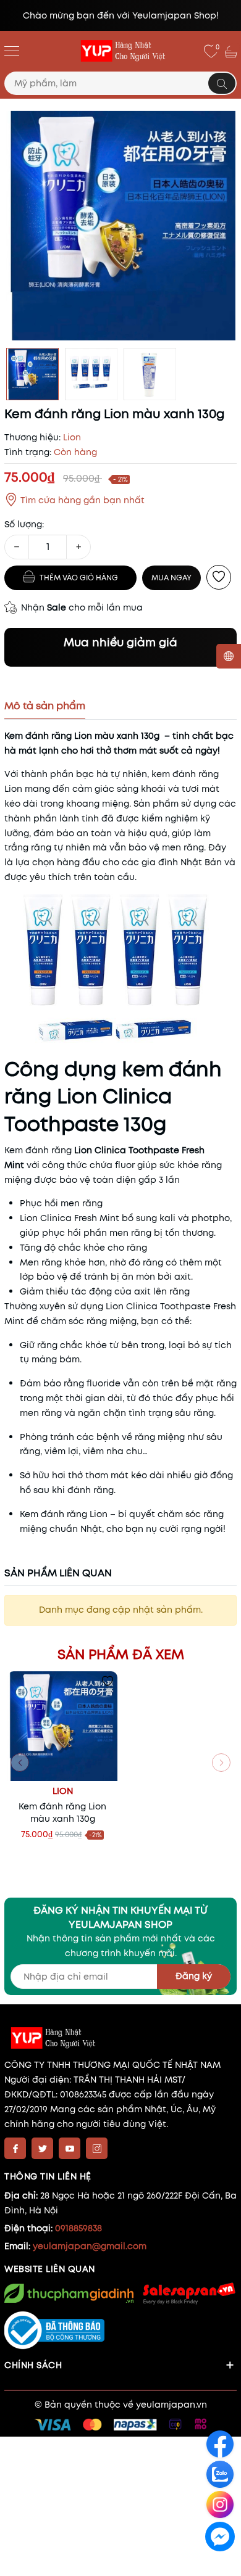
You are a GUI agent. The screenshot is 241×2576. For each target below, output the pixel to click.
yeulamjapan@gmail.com (90, 2246)
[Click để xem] (120, 226)
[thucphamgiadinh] (69, 2293)
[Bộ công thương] (120, 2331)
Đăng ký (194, 1976)
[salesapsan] (188, 2293)
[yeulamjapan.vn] (120, 51)
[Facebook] (15, 2148)
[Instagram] (97, 2148)
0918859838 (78, 2228)
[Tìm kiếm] (222, 83)
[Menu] (12, 51)
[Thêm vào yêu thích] (219, 577)
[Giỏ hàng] (232, 51)
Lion (63, 1791)
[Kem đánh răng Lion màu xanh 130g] (62, 1726)
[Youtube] (70, 2148)
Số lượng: (24, 524)
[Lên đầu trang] (221, 2565)
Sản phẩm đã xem (121, 1654)
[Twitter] (42, 2148)
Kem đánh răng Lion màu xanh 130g (62, 1813)
